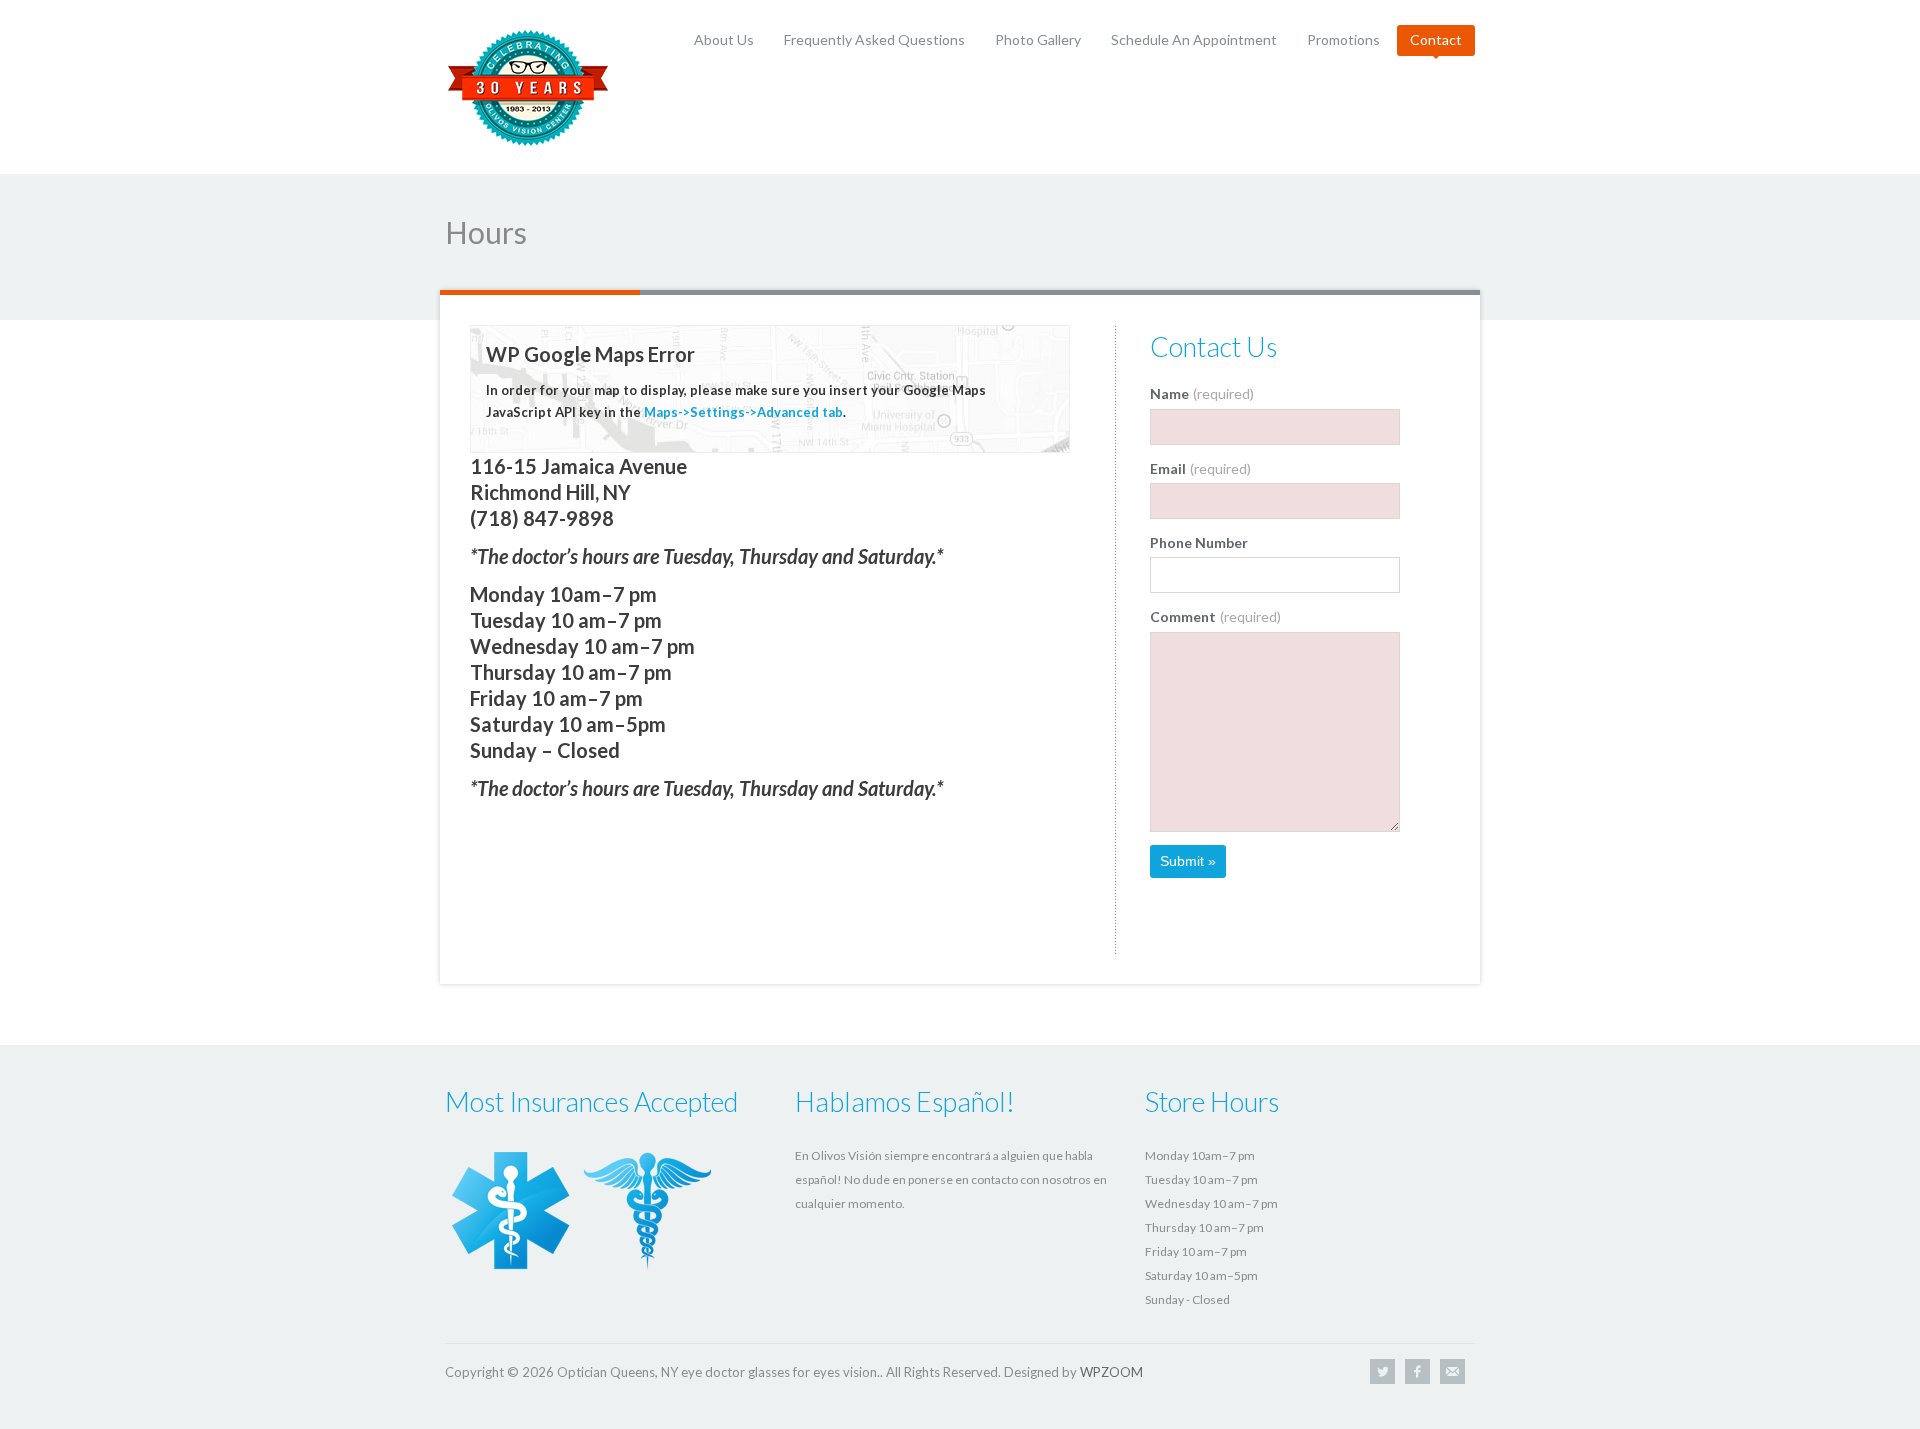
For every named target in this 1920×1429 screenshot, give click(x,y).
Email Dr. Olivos (1452, 1371)
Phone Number (1199, 542)
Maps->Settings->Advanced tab (743, 412)
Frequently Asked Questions (874, 39)
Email (1200, 468)
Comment (1215, 616)
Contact (1436, 39)
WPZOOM (1111, 1372)
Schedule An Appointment (1194, 39)
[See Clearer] (528, 85)
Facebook (1417, 1371)
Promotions (1343, 39)
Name (1202, 393)
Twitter (1382, 1371)
